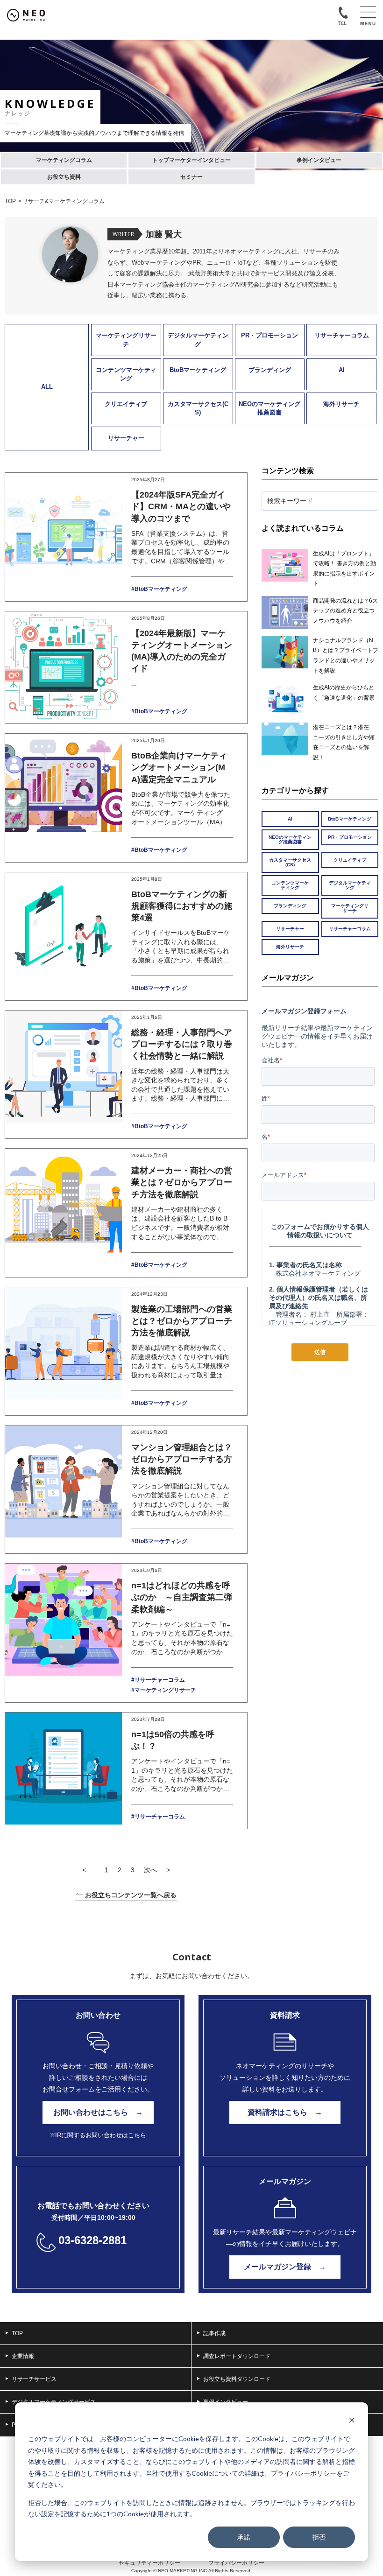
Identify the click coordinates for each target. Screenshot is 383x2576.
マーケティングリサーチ (126, 340)
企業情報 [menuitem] (23, 2356)
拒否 (319, 2537)
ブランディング (270, 370)
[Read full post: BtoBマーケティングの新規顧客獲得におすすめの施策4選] (64, 936)
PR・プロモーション (270, 335)
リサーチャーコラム (342, 335)
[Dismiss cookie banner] (352, 2421)
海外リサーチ (341, 404)
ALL (47, 387)
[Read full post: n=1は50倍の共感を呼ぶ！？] (64, 1771)
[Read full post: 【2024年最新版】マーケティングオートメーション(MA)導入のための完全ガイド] (64, 668)
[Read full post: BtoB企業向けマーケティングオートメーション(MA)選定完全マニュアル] (64, 798)
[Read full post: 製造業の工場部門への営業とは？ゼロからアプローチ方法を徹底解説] (64, 1351)
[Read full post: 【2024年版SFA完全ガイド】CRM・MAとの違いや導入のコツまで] (64, 537)
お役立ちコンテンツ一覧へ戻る (131, 1895)
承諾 (244, 2537)
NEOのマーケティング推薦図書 (270, 408)
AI (342, 370)
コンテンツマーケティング (126, 374)
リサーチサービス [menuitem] (34, 2379)
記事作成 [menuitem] (214, 2333)
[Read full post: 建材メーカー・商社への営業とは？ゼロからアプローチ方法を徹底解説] (64, 1213)
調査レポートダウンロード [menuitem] (237, 2356)
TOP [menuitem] (17, 2333)
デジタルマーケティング (198, 340)
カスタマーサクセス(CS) (198, 408)
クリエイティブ (126, 404)
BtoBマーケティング (198, 370)
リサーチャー (126, 438)
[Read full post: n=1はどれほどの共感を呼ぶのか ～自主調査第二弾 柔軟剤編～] (64, 1633)
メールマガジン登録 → (285, 2267)
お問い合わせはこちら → (98, 2112)
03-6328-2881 (92, 2240)
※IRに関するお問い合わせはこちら (98, 2135)
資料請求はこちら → (285, 2112)
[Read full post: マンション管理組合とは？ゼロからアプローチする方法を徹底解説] (64, 1489)
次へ (150, 1870)
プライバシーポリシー (304, 2473)
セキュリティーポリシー (149, 2563)
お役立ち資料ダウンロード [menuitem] (237, 2379)
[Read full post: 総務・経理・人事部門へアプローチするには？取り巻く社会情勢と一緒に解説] (64, 1074)
